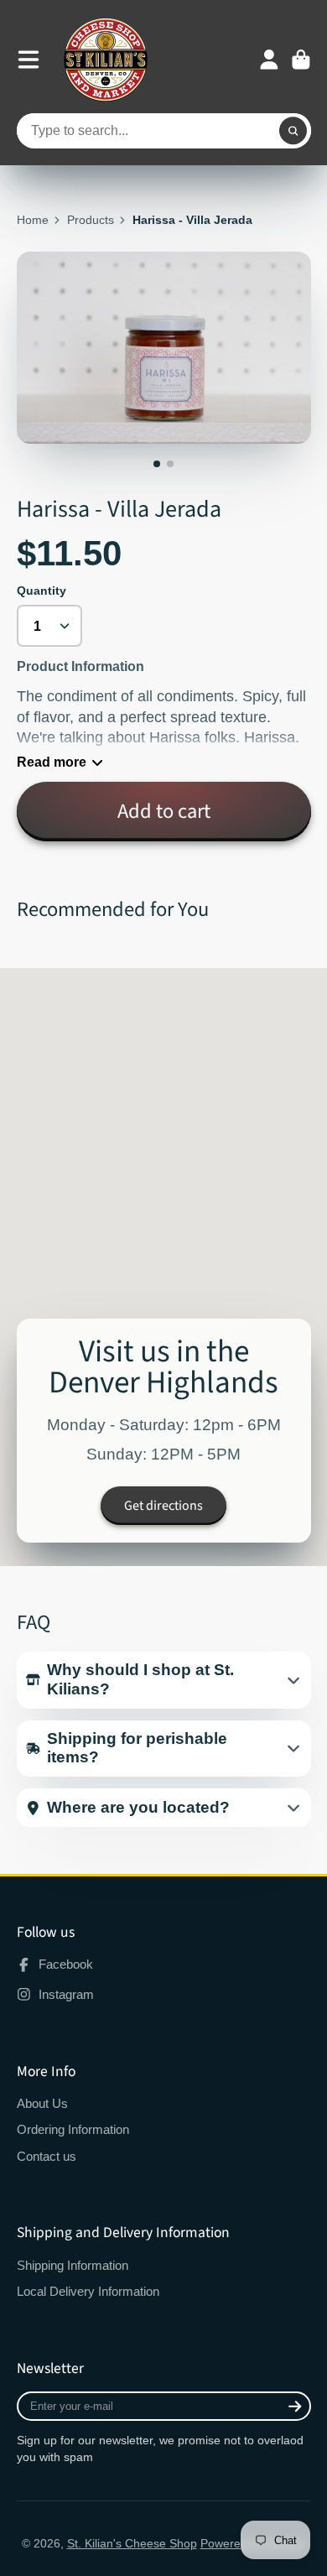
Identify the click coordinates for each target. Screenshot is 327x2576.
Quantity (42, 591)
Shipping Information (73, 2265)
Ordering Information (73, 2129)
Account (269, 60)
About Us (42, 2103)
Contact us (47, 2156)
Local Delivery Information (88, 2291)
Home (33, 220)
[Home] (106, 60)
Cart (301, 60)
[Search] (293, 131)
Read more (52, 762)
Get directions (163, 1506)
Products (91, 220)
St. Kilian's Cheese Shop (132, 2543)
